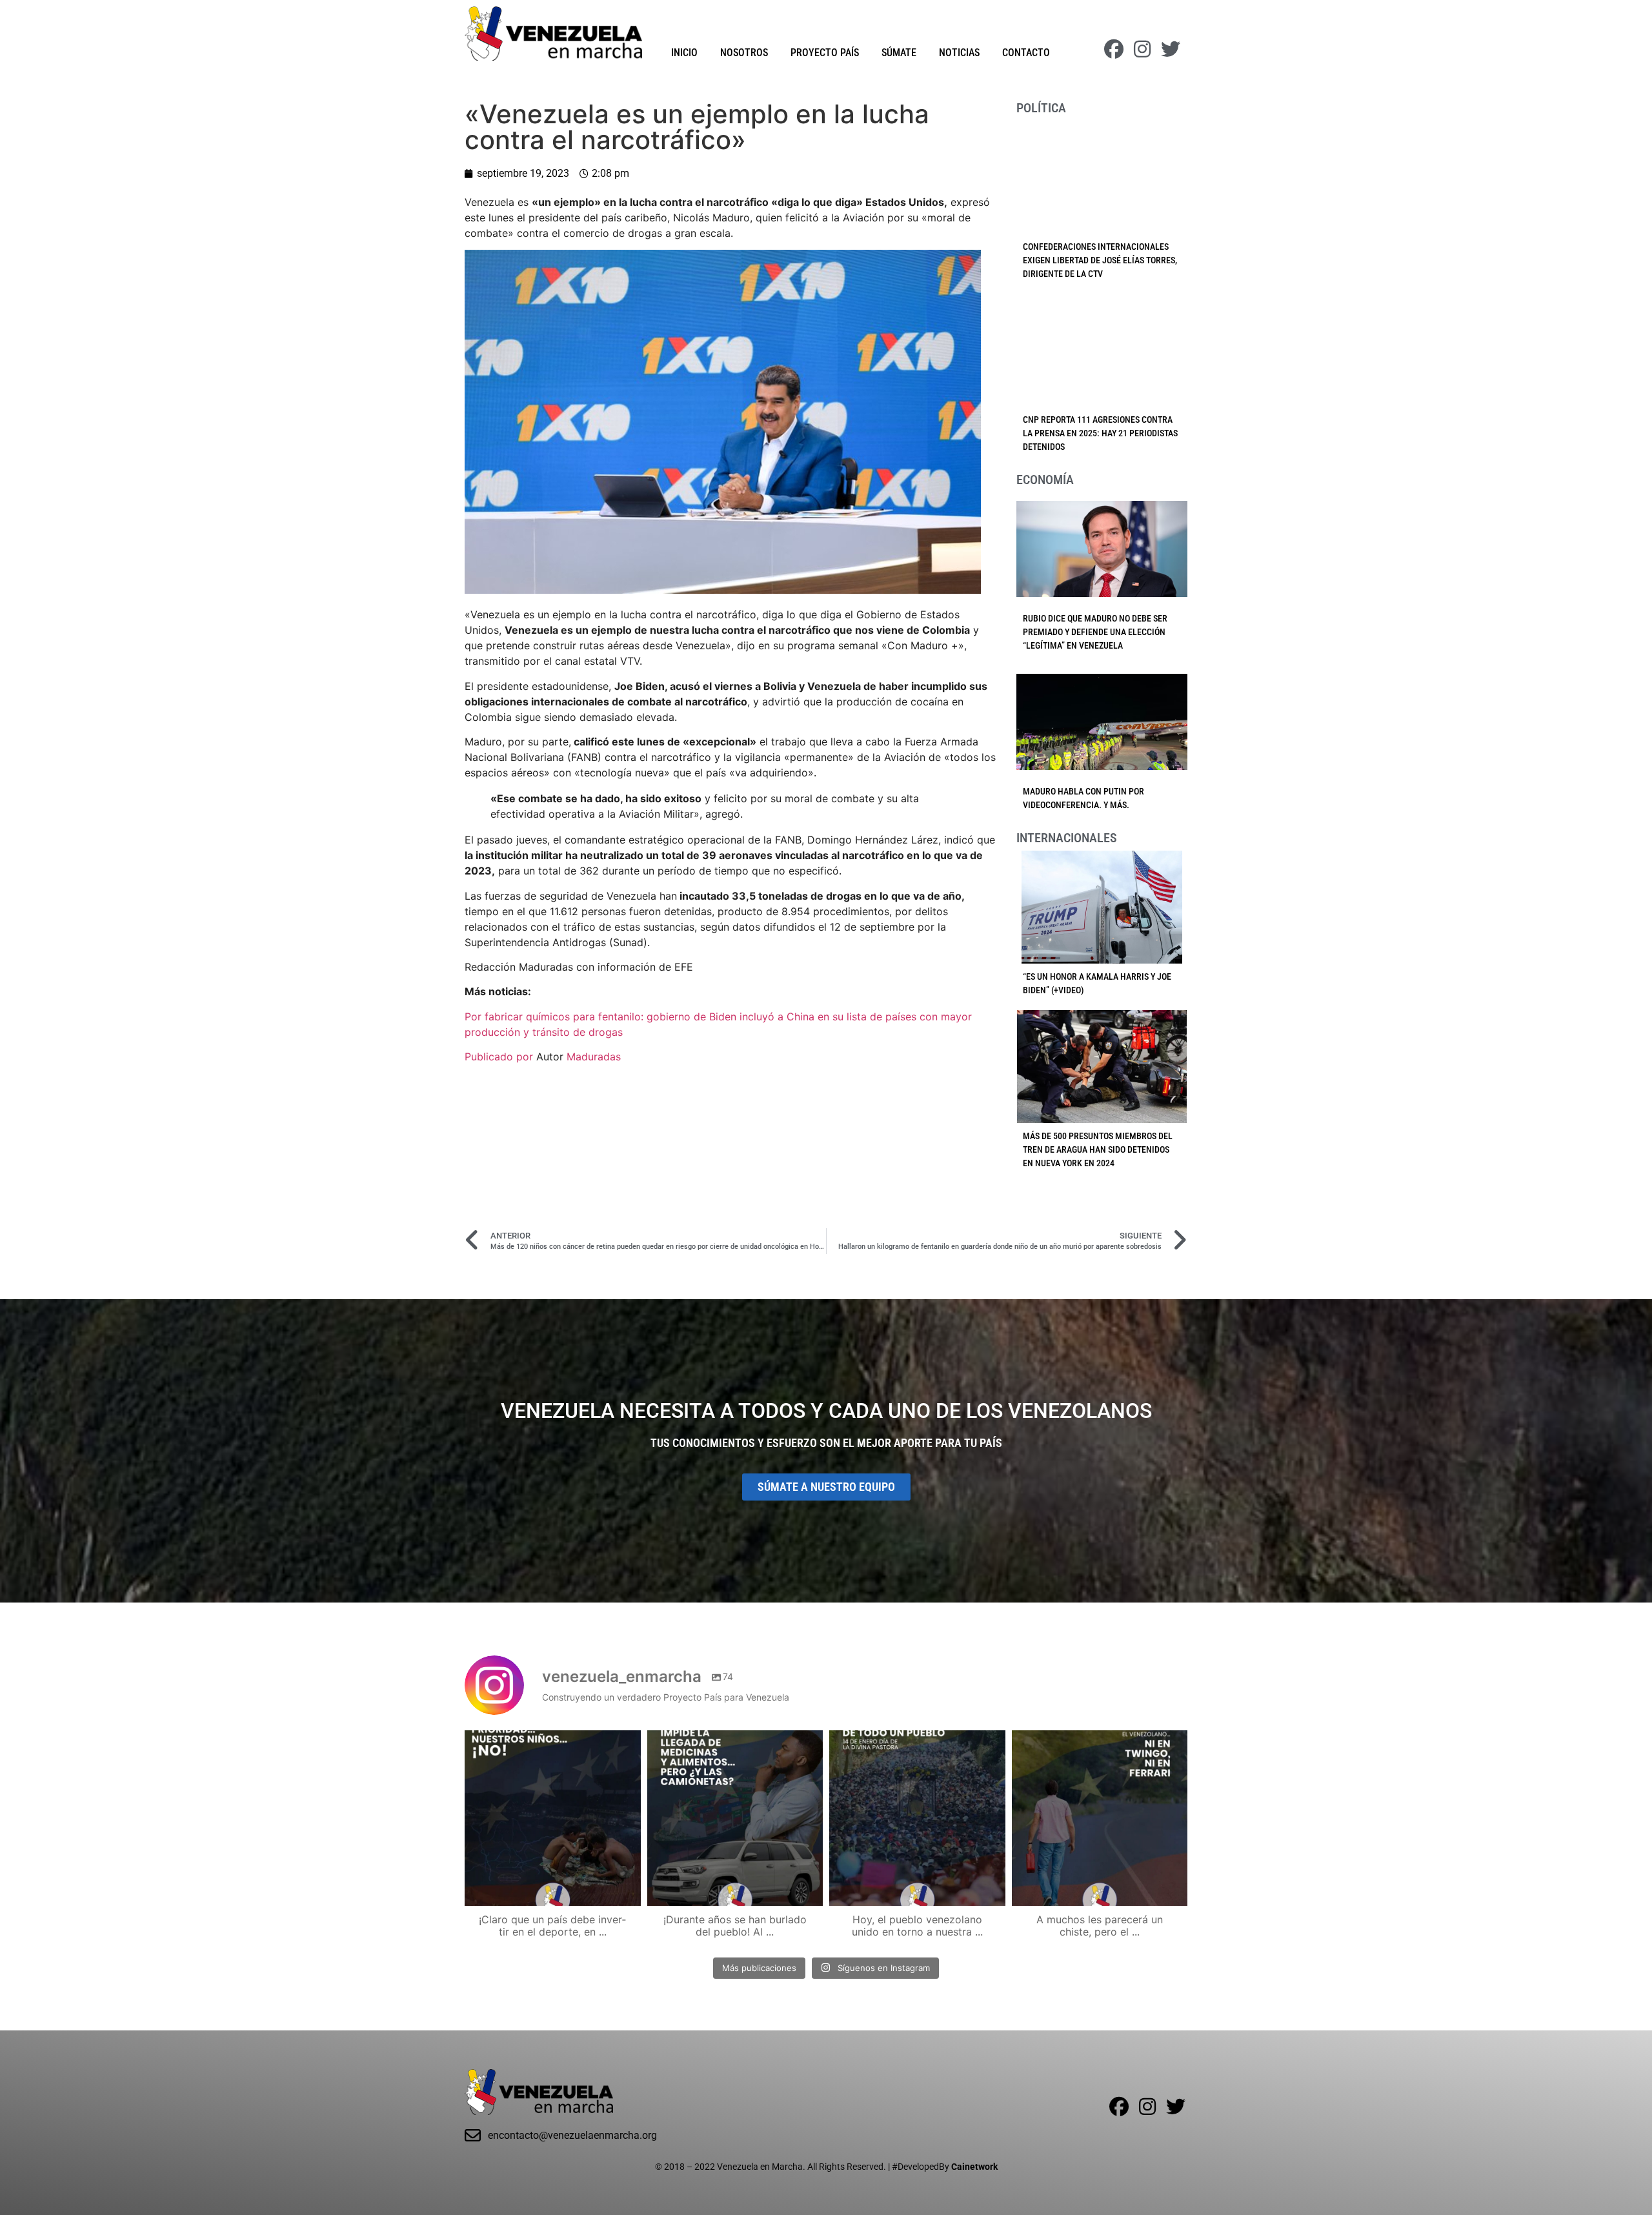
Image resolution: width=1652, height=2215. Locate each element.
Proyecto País (825, 53)
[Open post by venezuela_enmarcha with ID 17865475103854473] (735, 1818)
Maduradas (594, 1057)
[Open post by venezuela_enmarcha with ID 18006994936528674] (1100, 1818)
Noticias (959, 53)
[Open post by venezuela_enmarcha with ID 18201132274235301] (917, 1818)
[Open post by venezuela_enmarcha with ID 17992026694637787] (553, 1818)
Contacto (1026, 53)
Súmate (899, 53)
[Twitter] (1171, 49)
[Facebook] (1114, 49)
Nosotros (744, 53)
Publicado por (500, 1057)
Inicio (684, 53)
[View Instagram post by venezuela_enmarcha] (628, 1890)
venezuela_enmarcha (551, 1742)
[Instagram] (1142, 49)
